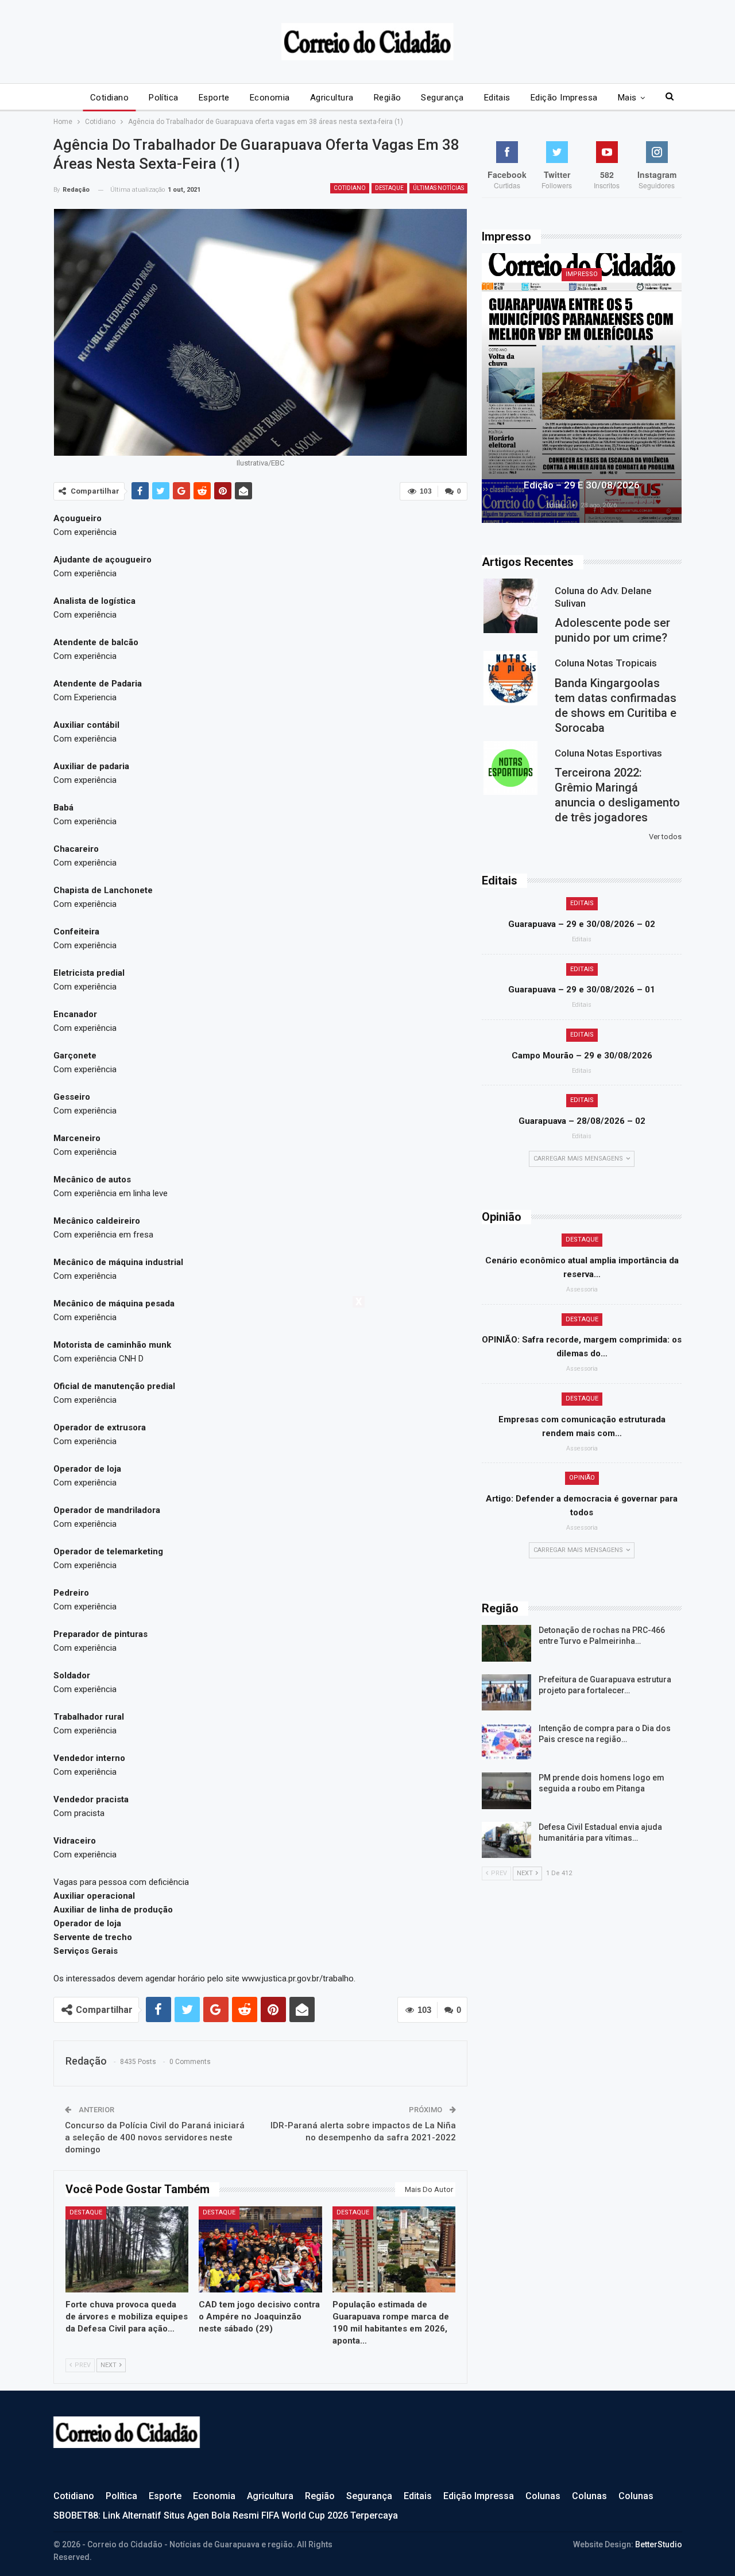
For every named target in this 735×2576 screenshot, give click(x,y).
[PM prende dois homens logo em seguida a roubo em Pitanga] (506, 1791)
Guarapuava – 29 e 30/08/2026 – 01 (582, 990)
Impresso (582, 274)
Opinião (582, 1478)
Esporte (214, 98)
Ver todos (665, 837)
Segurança (442, 98)
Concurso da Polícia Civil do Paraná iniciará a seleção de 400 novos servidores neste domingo (155, 2137)
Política (164, 98)
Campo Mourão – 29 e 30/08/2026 (582, 1056)
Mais (627, 98)
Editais (497, 98)
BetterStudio (659, 2544)
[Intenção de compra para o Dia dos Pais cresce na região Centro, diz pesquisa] (506, 1741)
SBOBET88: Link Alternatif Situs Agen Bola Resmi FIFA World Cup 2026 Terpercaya (226, 2515)
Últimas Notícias (438, 188)
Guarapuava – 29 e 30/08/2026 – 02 (582, 924)
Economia (270, 98)
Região (388, 98)
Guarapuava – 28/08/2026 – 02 (582, 1121)
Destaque (389, 188)
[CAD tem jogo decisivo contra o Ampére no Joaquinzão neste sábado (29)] (260, 2249)
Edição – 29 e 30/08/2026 (582, 485)
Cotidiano (109, 98)
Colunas (543, 2496)
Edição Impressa (564, 98)
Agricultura (332, 98)
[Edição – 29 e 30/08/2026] (582, 388)
